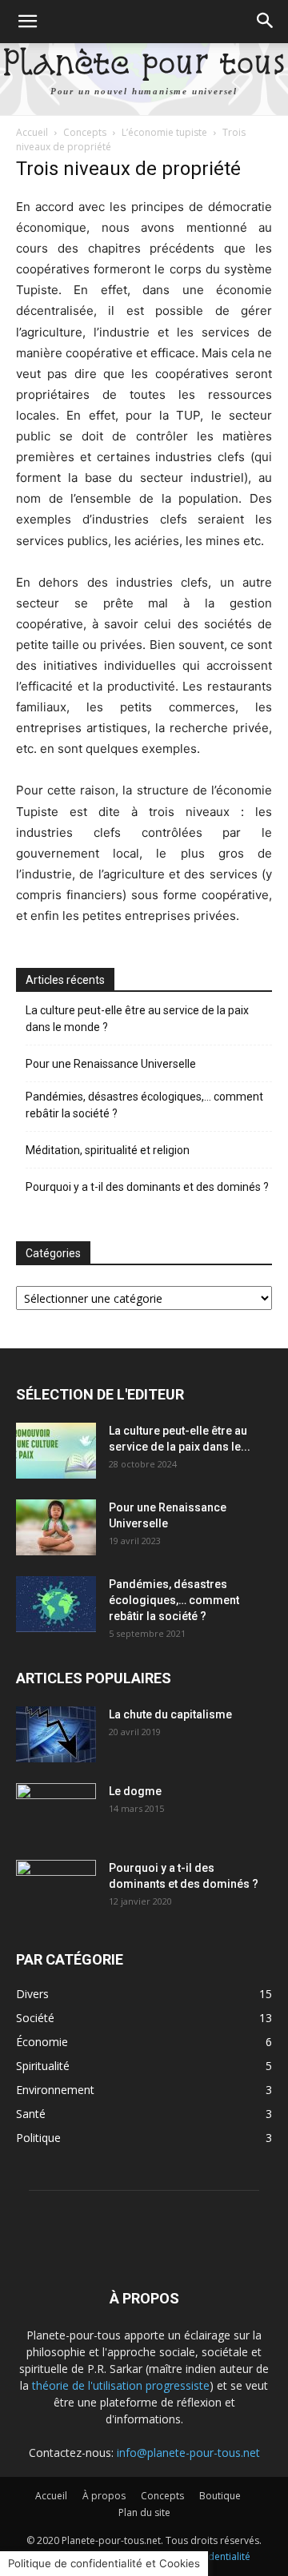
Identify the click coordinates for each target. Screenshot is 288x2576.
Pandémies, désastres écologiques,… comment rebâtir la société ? (144, 1105)
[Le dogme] (56, 1811)
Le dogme (135, 1791)
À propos (104, 2496)
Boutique (220, 2496)
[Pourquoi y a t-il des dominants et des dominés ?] (56, 1888)
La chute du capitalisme (170, 1714)
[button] (27, 22)
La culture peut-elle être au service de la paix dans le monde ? (137, 1019)
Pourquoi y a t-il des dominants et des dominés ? (147, 1187)
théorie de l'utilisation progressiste (121, 2385)
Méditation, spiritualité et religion (108, 1150)
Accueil (32, 132)
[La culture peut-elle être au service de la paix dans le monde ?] (56, 1451)
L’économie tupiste (164, 132)
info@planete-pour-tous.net (188, 2453)
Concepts (85, 132)
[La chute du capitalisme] (56, 1734)
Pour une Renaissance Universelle (111, 1064)
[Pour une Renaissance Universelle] (56, 1527)
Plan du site (144, 2512)
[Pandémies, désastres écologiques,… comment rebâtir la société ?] (56, 1604)
